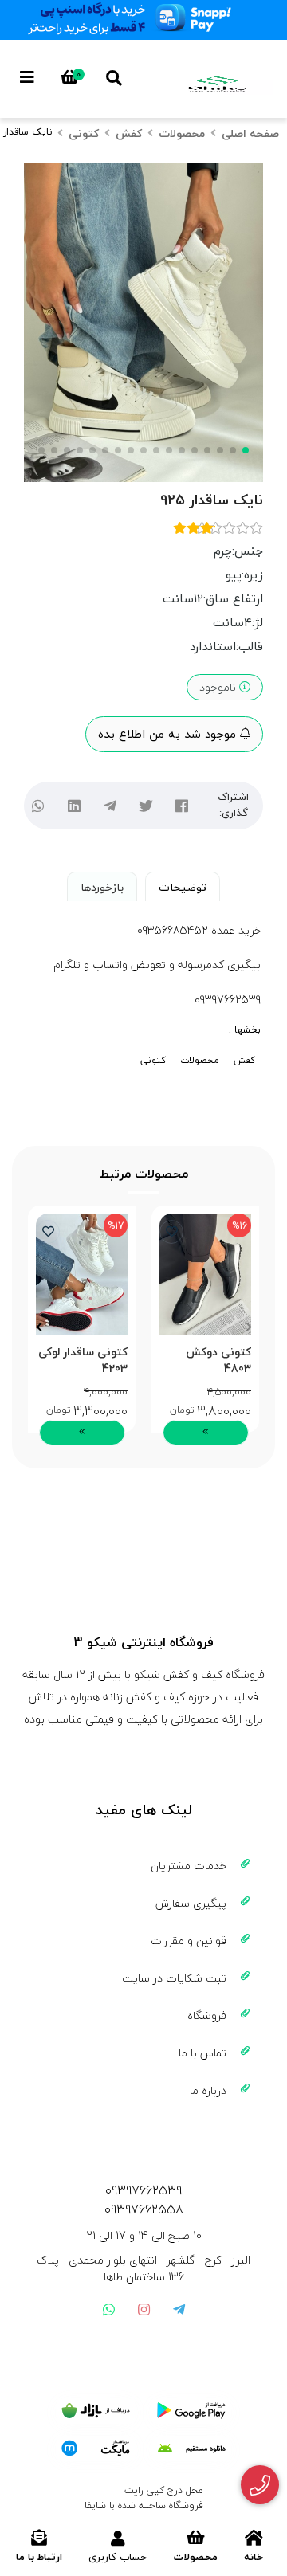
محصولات (182, 133)
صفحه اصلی (250, 133)
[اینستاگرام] (143, 2309)
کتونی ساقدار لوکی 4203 (83, 1360)
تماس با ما (202, 2053)
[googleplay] (191, 2411)
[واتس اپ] (108, 2309)
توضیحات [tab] (183, 887)
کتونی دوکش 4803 (218, 1360)
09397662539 (143, 2190)
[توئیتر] (145, 805)
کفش (129, 133)
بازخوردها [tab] (102, 887)
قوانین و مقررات (189, 1941)
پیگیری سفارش (191, 1903)
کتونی (84, 133)
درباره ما (208, 2090)
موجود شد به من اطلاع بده (169, 734)
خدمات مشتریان (189, 1866)
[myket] (96, 2449)
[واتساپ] (38, 805)
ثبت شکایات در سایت (174, 1978)
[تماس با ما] (260, 2485)
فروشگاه (207, 2015)
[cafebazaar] (96, 2411)
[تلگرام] (110, 805)
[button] (248, 1327)
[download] (191, 2449)
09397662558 (144, 2209)
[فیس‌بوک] (181, 805)
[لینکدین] (74, 805)
